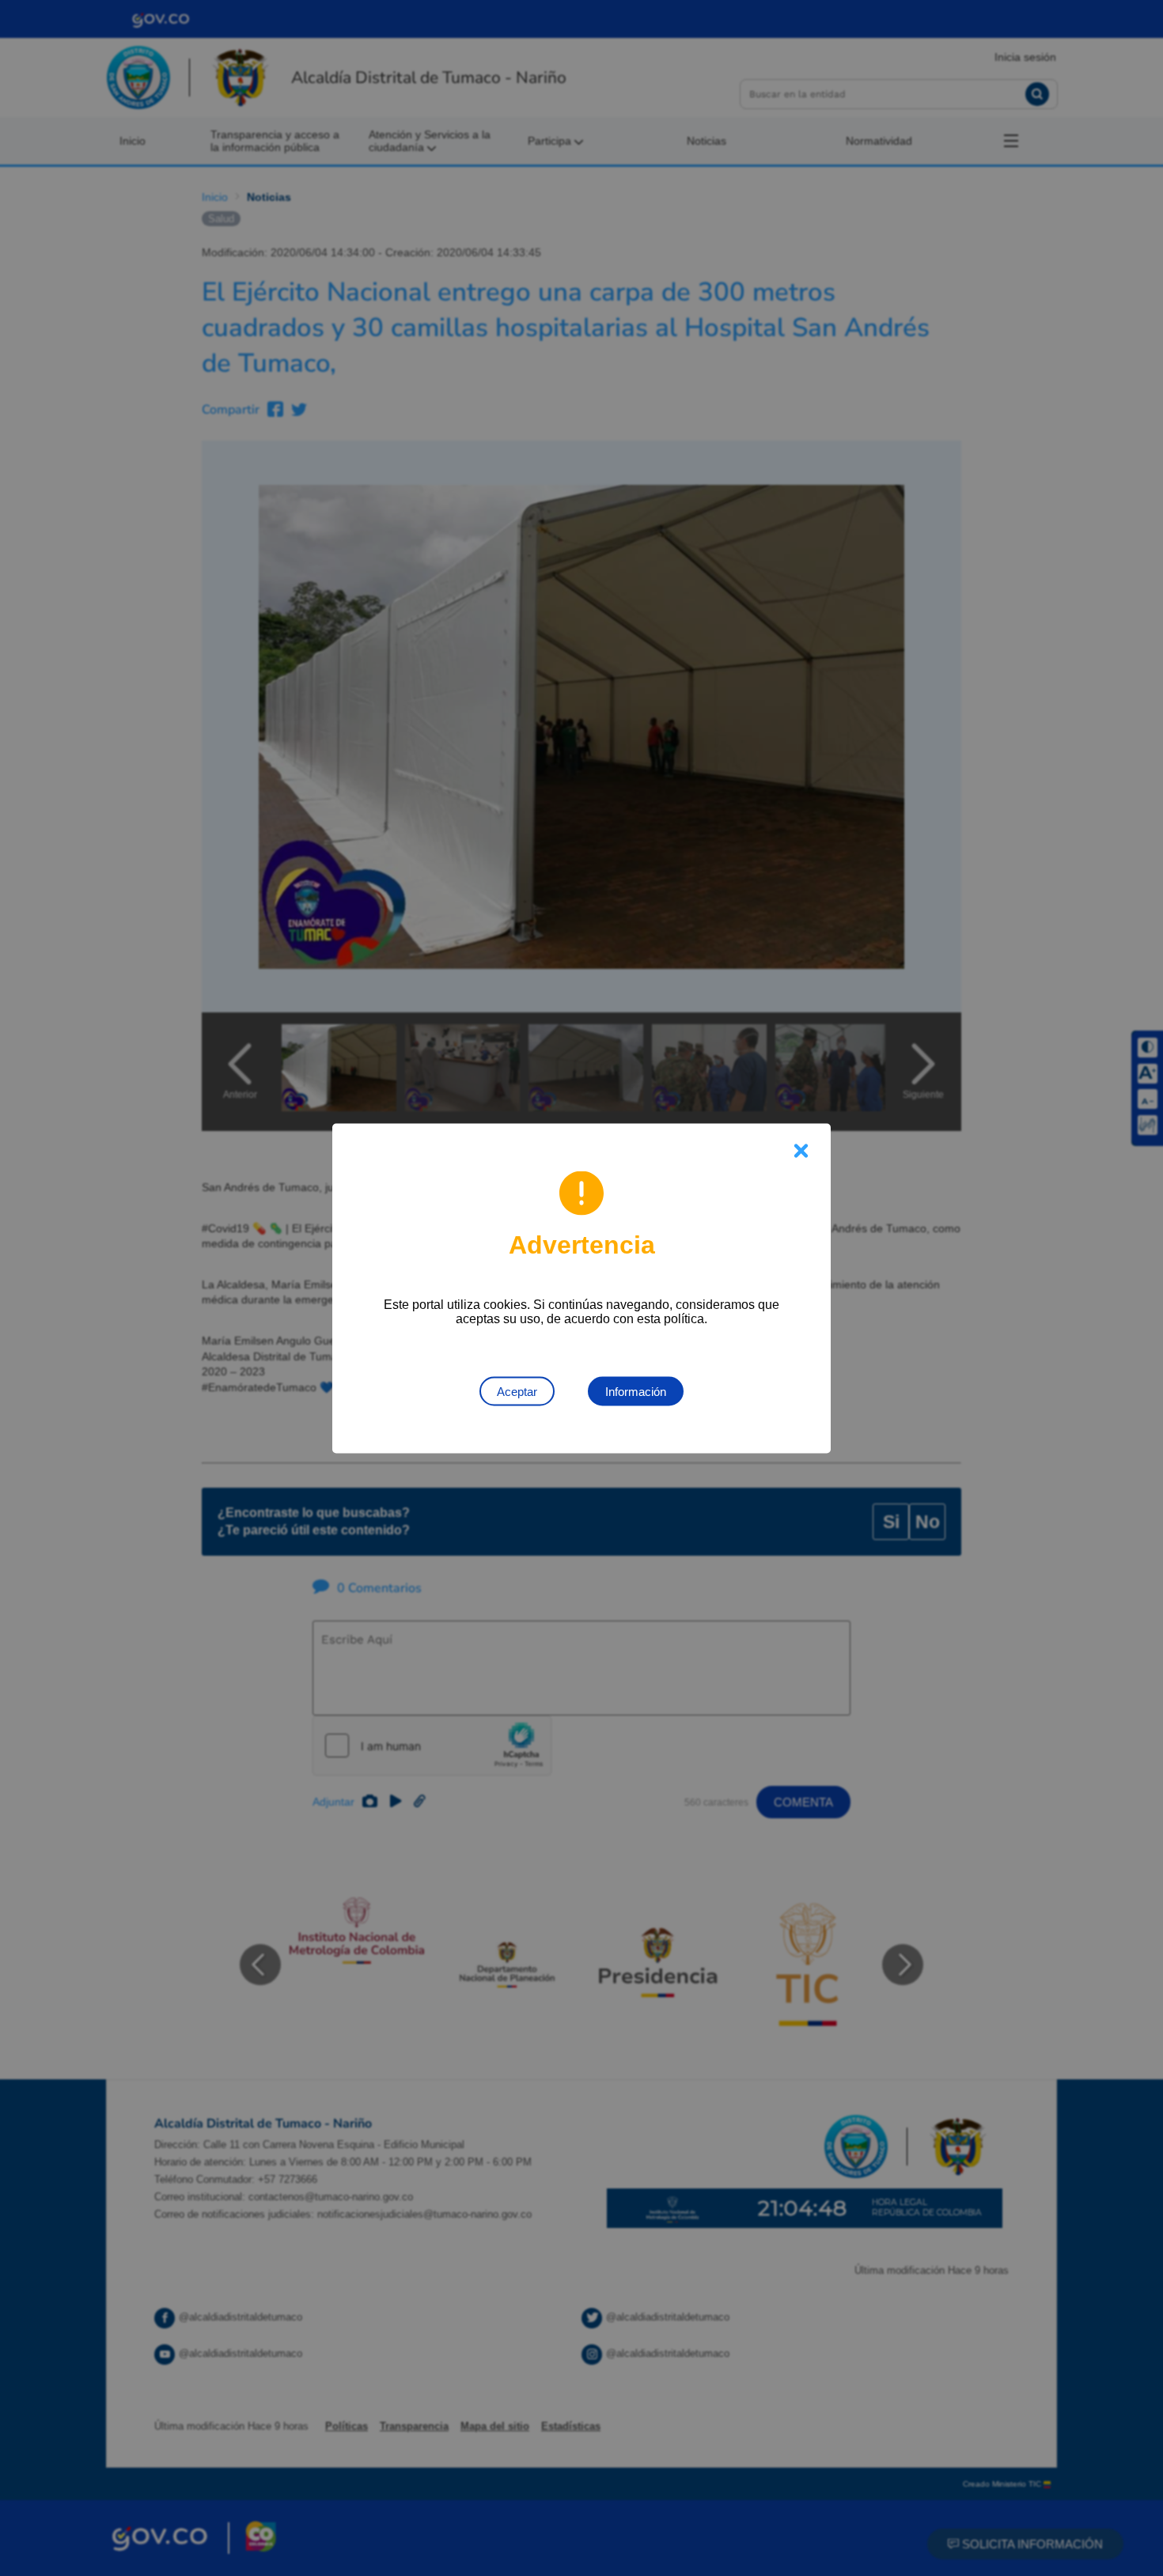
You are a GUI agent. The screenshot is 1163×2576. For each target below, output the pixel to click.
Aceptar (517, 1391)
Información (636, 1391)
